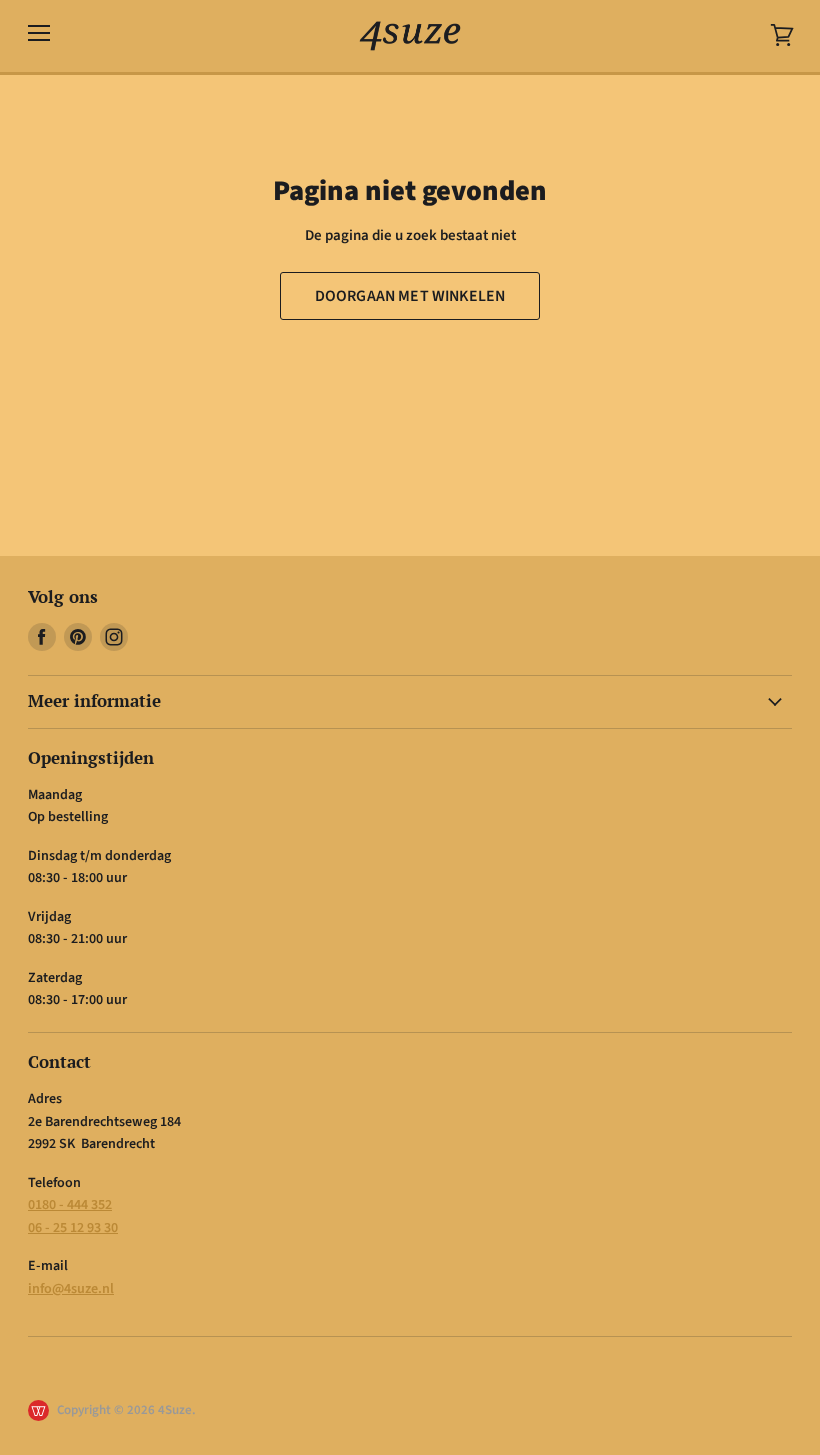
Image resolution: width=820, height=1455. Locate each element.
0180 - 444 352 (70, 1205)
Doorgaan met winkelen (410, 296)
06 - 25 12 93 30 (73, 1228)
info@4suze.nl (71, 1289)
